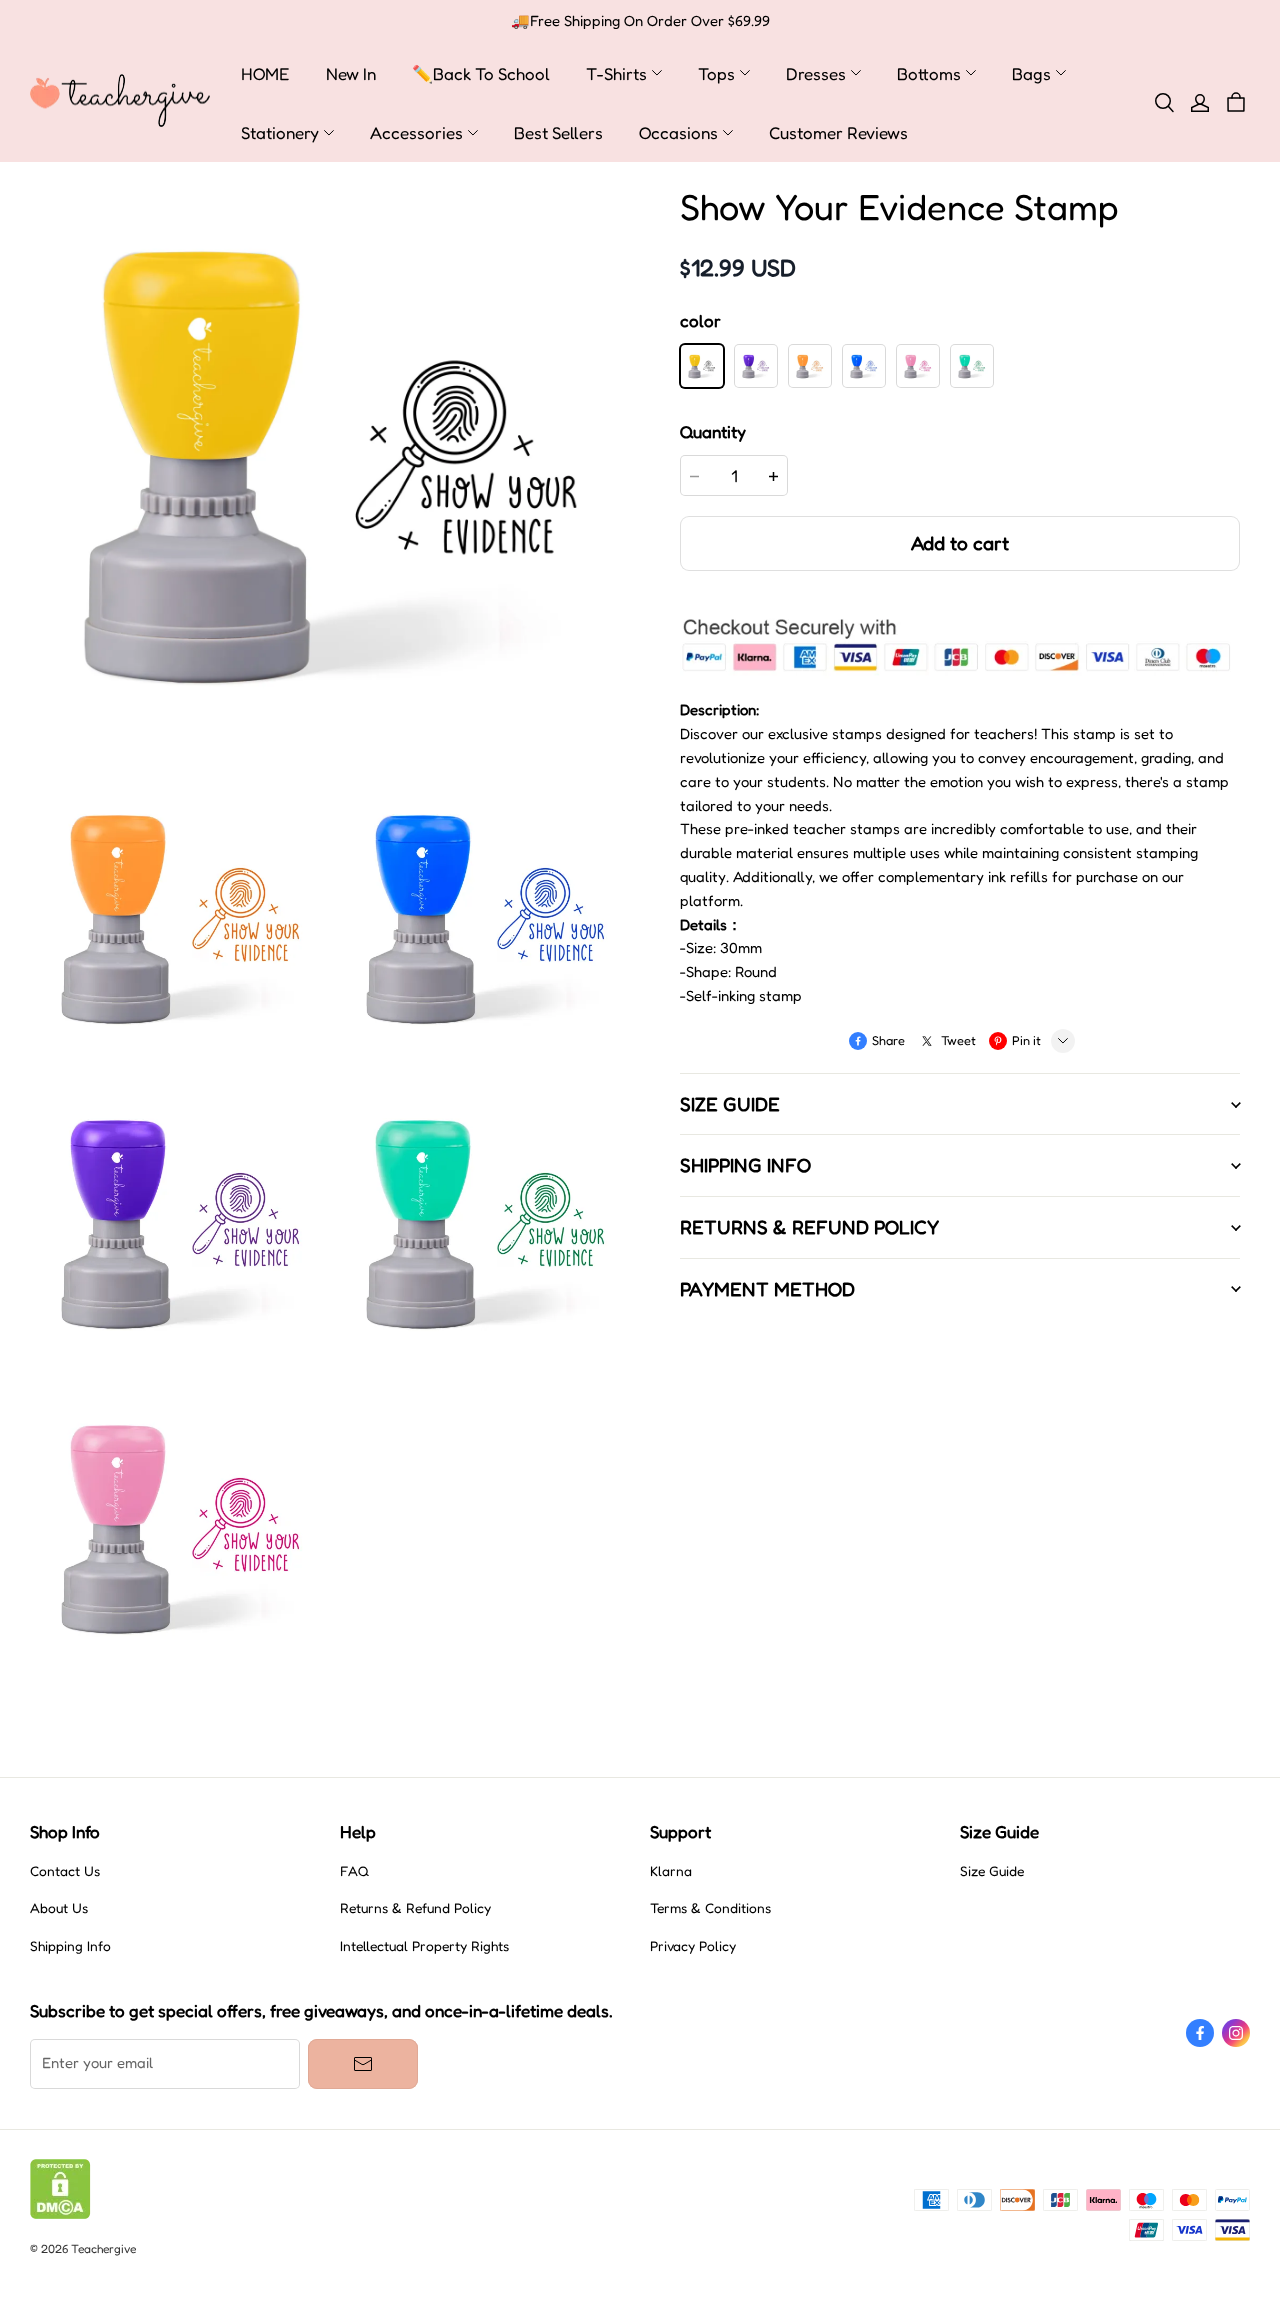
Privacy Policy (693, 1946)
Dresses (816, 73)
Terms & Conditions (710, 1908)
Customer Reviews (838, 132)
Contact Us (65, 1871)
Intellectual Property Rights (424, 1946)
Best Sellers (558, 132)
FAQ (354, 1871)
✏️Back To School (481, 73)
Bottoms (929, 73)
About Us (59, 1908)
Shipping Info (70, 1946)
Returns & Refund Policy (415, 1908)
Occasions (678, 132)
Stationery (280, 132)
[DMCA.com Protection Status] (60, 2214)
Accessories (416, 132)
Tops (716, 73)
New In (351, 73)
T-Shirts (616, 73)
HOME (265, 73)
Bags (1031, 73)
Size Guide (992, 1871)
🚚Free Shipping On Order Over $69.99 (640, 21)
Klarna (671, 1871)
